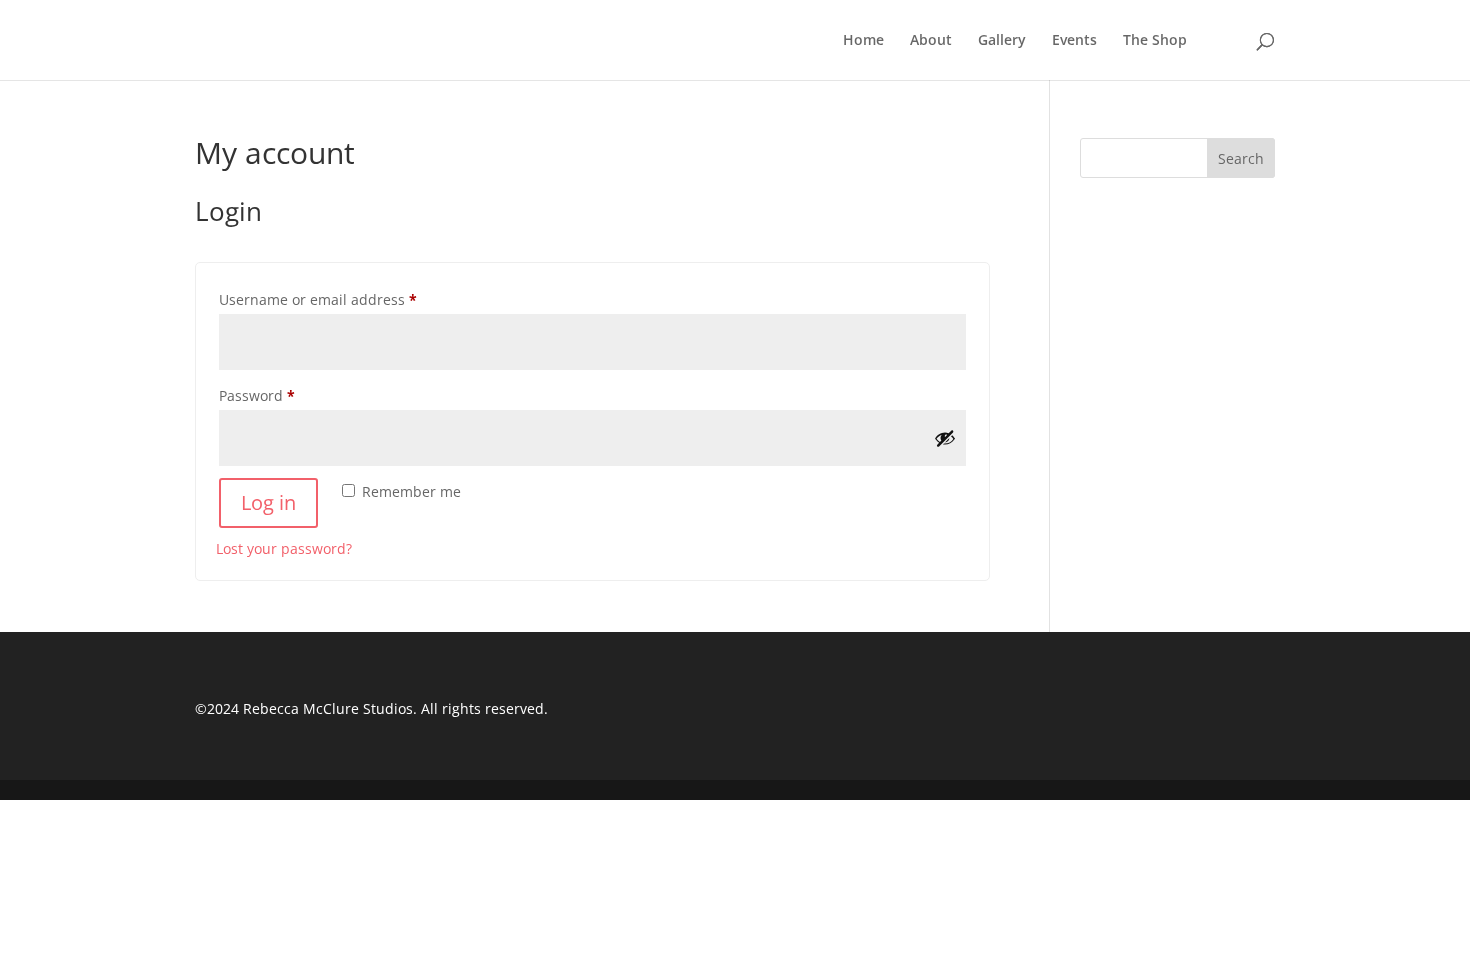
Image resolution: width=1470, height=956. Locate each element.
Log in (268, 502)
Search (1241, 158)
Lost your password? (284, 548)
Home (863, 41)
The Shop (1155, 41)
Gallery (1002, 41)
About (931, 41)
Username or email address (348, 299)
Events (1074, 41)
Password (287, 395)
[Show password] (945, 438)
